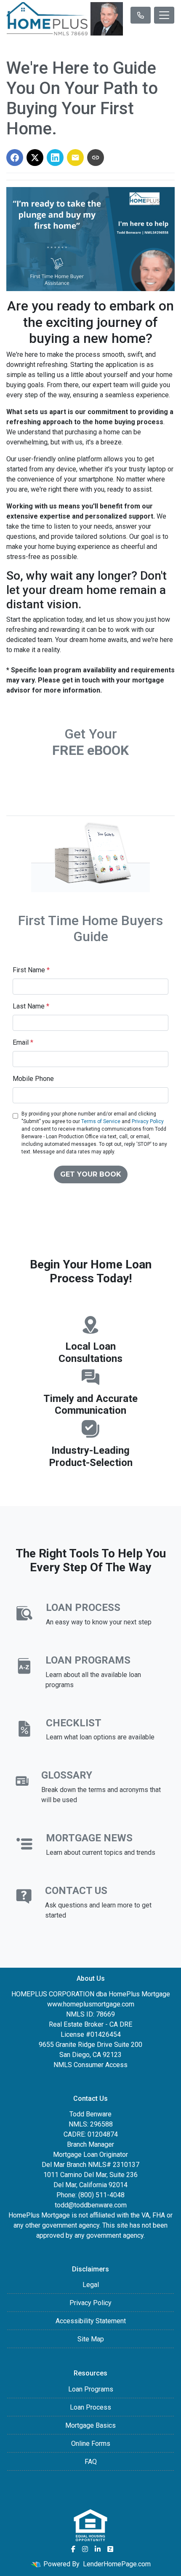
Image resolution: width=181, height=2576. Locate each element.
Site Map (91, 2339)
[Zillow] (110, 2549)
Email (23, 1042)
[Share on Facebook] (15, 158)
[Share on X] (35, 158)
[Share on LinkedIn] (55, 158)
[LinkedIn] (98, 2549)
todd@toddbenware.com (91, 2205)
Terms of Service (101, 1121)
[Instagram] (85, 2549)
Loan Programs (91, 2389)
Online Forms (91, 2444)
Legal (91, 2285)
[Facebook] (73, 2549)
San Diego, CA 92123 (90, 2055)
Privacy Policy (148, 1121)
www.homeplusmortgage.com (91, 2004)
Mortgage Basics (90, 2425)
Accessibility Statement (91, 2321)
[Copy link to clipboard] (96, 158)
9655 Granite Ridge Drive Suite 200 (90, 2045)
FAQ (91, 2462)
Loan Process (90, 2407)
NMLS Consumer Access (90, 2065)
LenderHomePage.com (117, 2564)
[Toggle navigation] (164, 15)
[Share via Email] (75, 158)
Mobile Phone (33, 1079)
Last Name (31, 1006)
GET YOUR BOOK (91, 1174)
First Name (31, 970)
